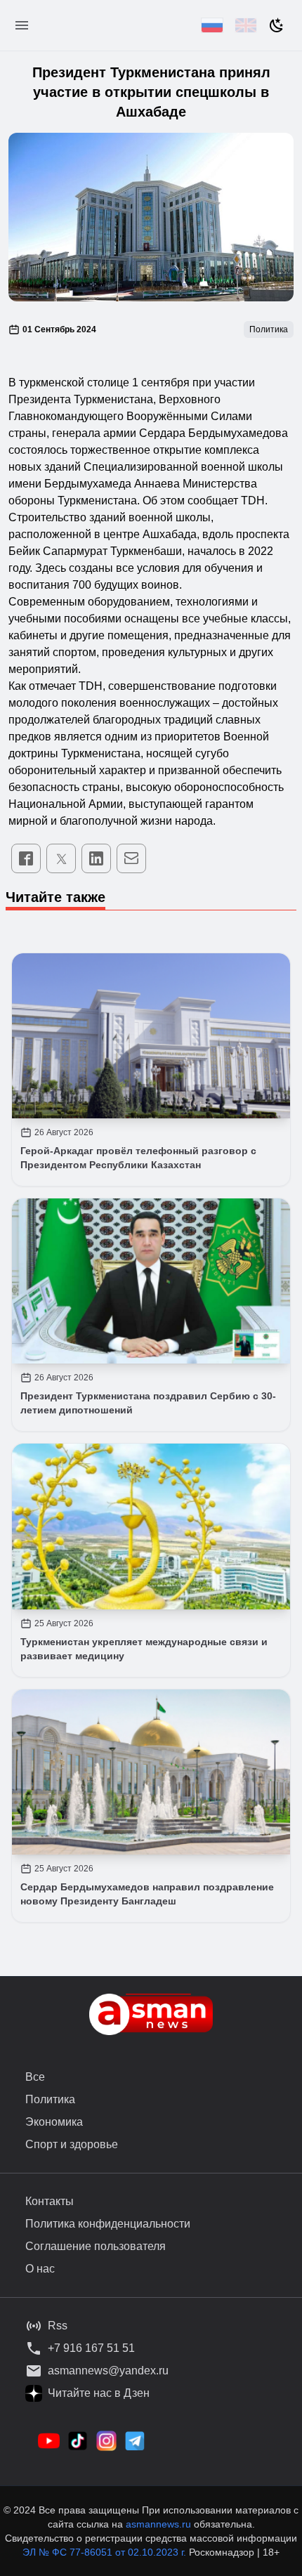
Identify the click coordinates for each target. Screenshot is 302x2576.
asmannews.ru (158, 2524)
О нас (40, 2269)
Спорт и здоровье (72, 2144)
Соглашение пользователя (96, 2246)
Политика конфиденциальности (108, 2224)
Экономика (54, 2122)
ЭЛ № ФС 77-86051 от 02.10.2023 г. (106, 2552)
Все (35, 2077)
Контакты (50, 2201)
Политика (50, 2099)
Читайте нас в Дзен (99, 2393)
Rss (58, 2326)
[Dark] (277, 25)
